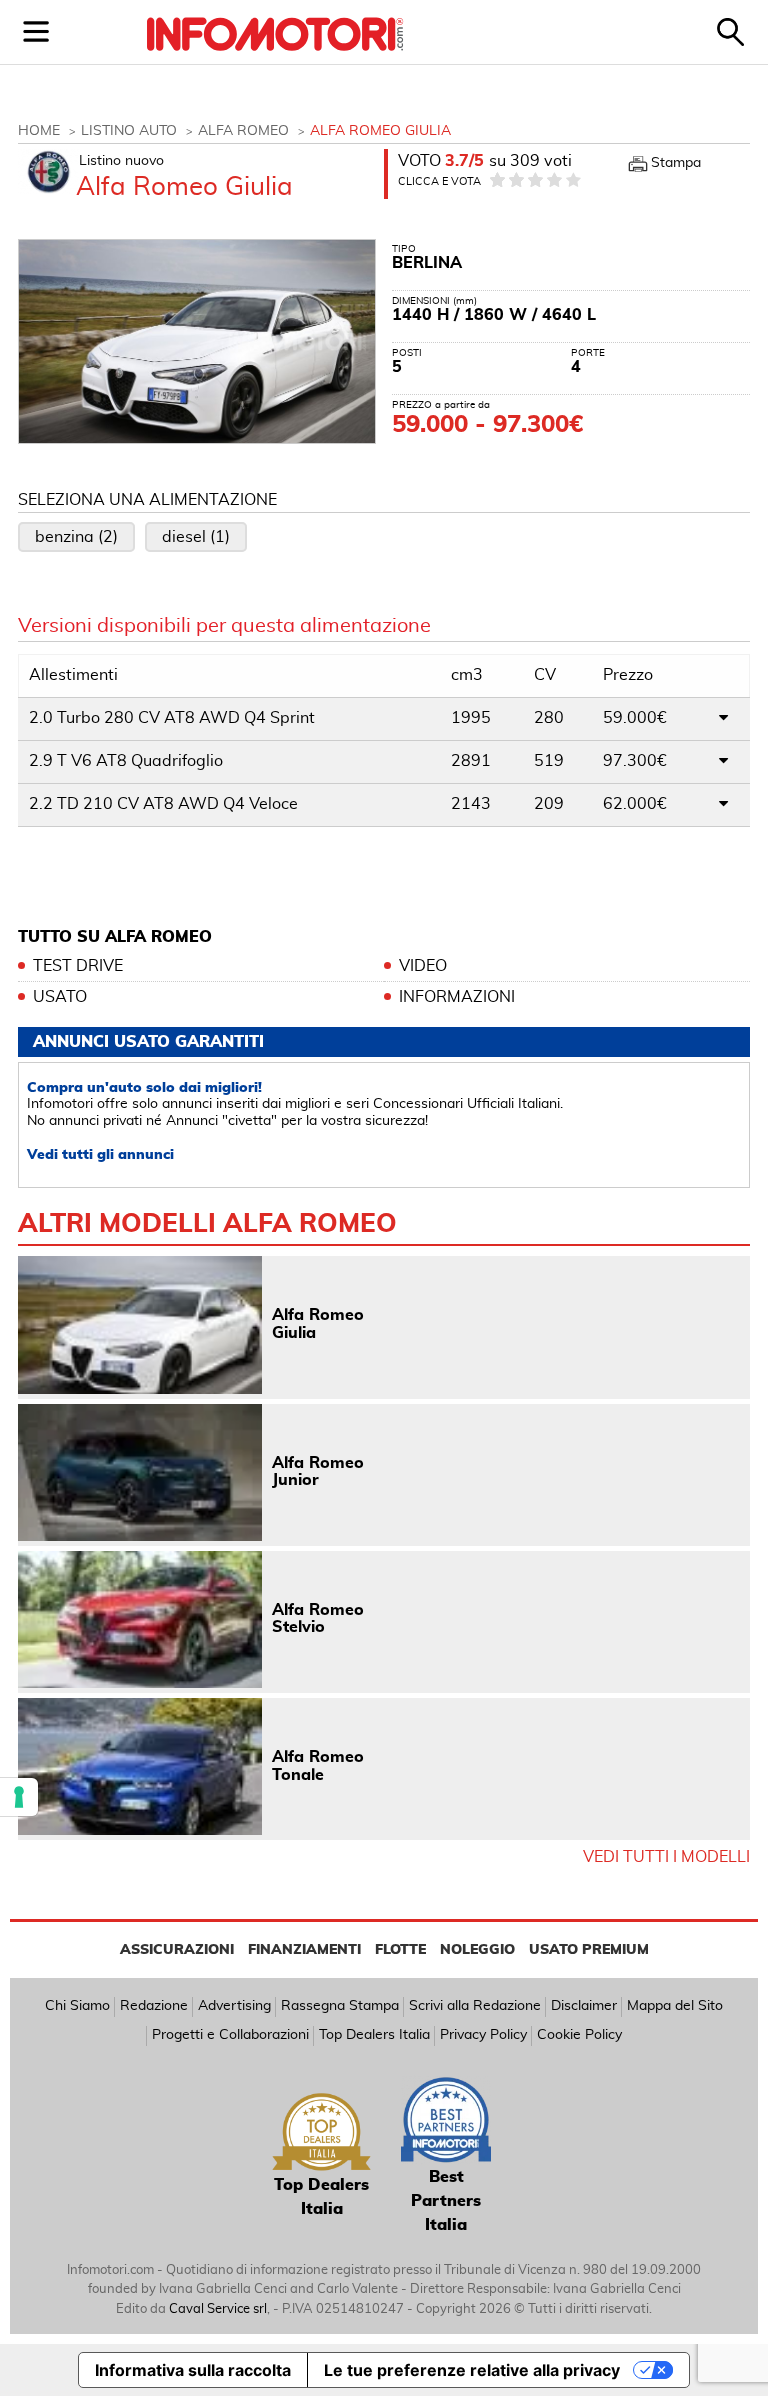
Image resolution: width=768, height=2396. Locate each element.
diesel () (196, 537)
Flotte (400, 1950)
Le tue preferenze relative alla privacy (472, 2370)
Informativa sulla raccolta (193, 2370)
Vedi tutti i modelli (666, 1857)
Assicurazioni (177, 1950)
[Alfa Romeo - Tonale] (140, 1766)
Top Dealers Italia (374, 2035)
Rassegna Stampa (340, 2006)
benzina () (76, 537)
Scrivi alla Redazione (475, 2006)
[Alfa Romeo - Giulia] (140, 1324)
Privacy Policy (483, 2035)
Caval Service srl (218, 2309)
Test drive (78, 966)
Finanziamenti (304, 1950)
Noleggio (477, 1950)
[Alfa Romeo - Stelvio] (140, 1619)
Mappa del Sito (675, 2006)
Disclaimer (584, 2006)
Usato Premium (589, 1950)
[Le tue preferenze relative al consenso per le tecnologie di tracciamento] (19, 1797)
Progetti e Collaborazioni (230, 2035)
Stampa (676, 163)
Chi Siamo (77, 2006)
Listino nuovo (121, 161)
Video (423, 966)
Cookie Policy (579, 2035)
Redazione (154, 2006)
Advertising (234, 2006)
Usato (60, 997)
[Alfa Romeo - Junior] (140, 1472)
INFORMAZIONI (457, 997)
